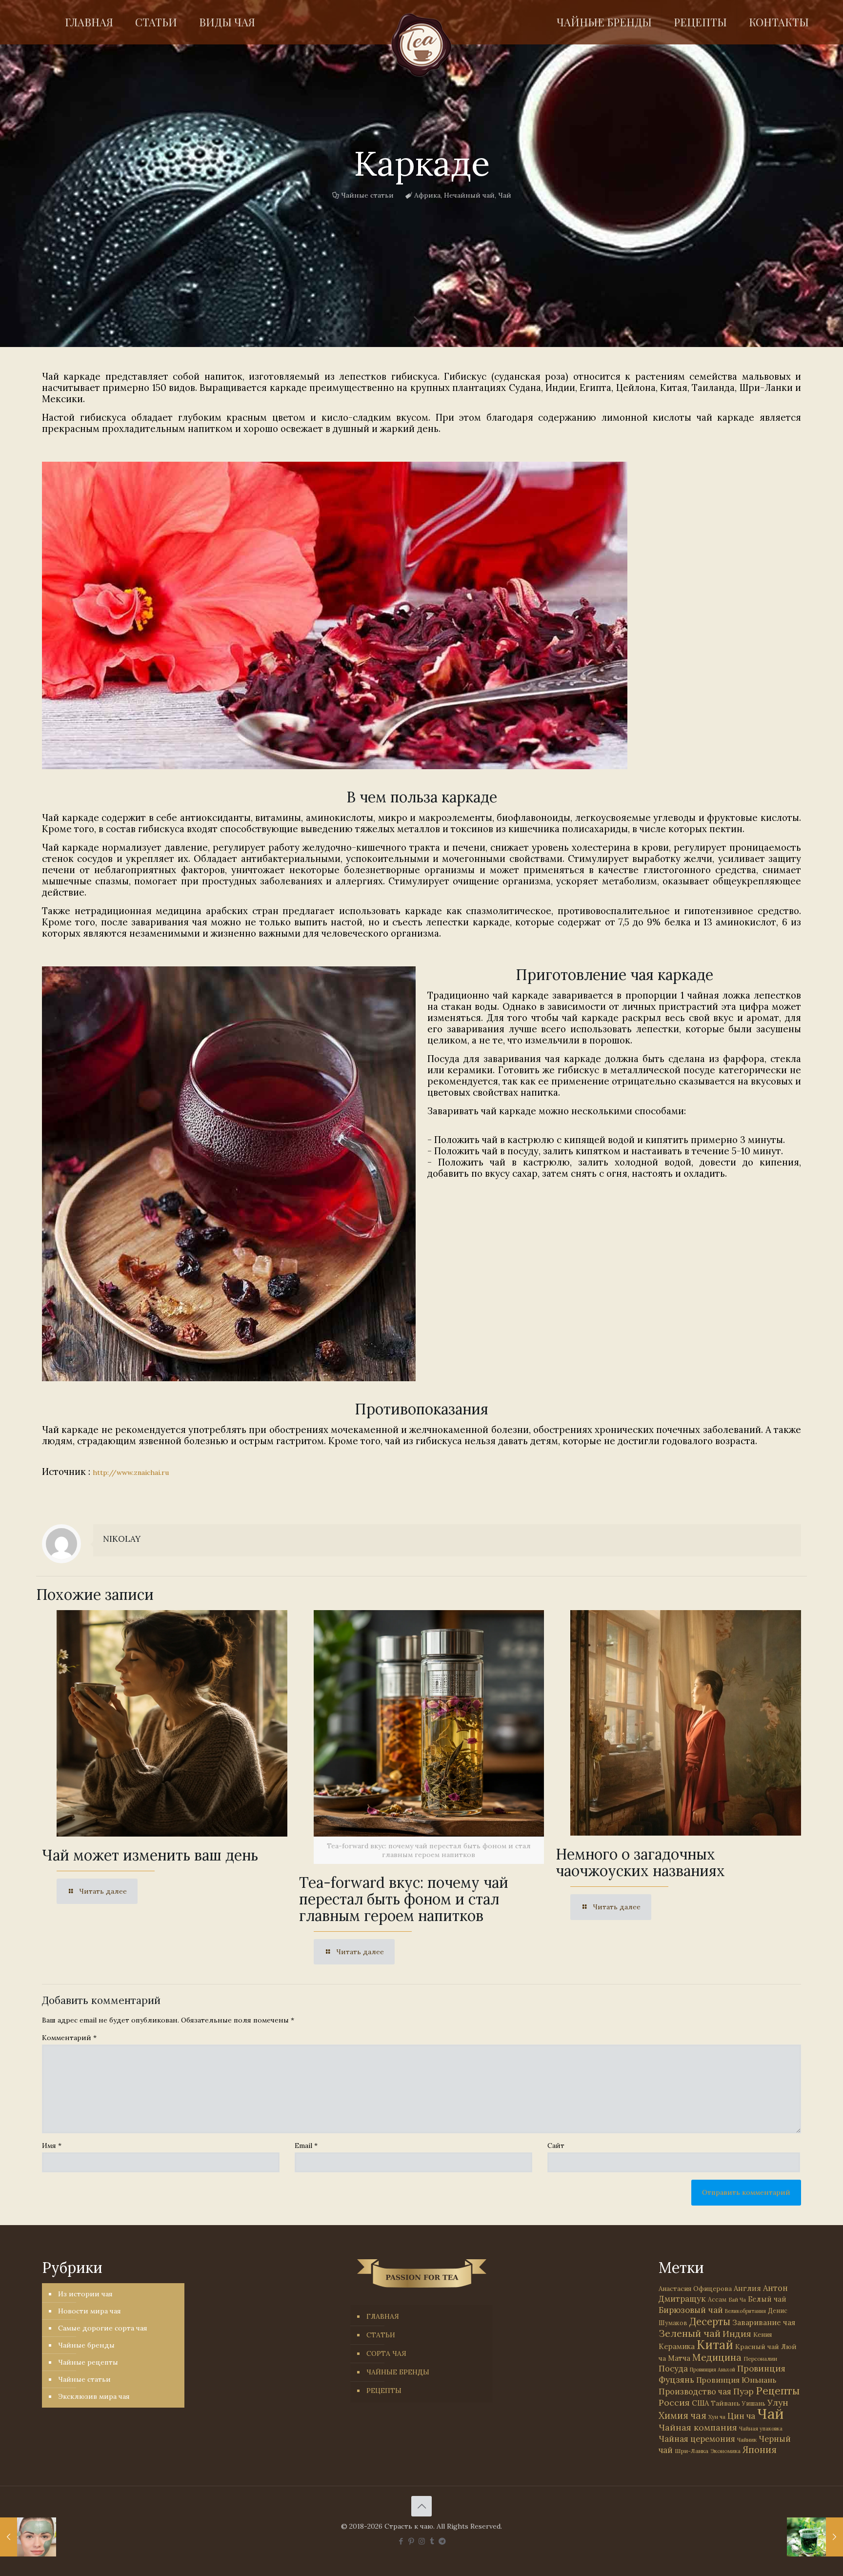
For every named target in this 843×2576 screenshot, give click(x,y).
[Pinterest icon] (411, 2541)
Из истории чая (85, 2294)
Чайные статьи (367, 195)
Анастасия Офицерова (695, 2289)
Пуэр (743, 2392)
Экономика (725, 2451)
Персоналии (760, 2359)
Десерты (710, 2321)
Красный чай (757, 2347)
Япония (760, 2450)
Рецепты (778, 2391)
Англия (747, 2288)
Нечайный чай (469, 195)
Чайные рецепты (88, 2362)
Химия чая (682, 2415)
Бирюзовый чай (691, 2310)
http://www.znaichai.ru (131, 1472)
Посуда (673, 2369)
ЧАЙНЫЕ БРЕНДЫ (398, 2372)
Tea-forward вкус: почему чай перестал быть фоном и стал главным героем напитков (404, 1899)
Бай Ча (737, 2300)
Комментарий (69, 2038)
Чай (505, 195)
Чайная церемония (697, 2439)
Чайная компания (698, 2427)
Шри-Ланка (692, 2451)
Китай (715, 2345)
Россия (674, 2402)
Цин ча (741, 2416)
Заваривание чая (764, 2322)
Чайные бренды (86, 2345)
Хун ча (717, 2417)
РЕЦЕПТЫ (384, 2391)
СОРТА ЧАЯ (386, 2353)
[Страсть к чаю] (422, 45)
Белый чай (767, 2299)
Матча (679, 2358)
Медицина (717, 2357)
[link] (335, 615)
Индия (737, 2334)
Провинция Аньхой (713, 2370)
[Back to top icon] (421, 2506)
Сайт (556, 2146)
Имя (52, 2146)
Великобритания (745, 2311)
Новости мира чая (90, 2311)
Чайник (747, 2440)
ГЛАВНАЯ (383, 2316)
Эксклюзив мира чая (94, 2396)
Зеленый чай (690, 2333)
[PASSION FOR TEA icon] (442, 2541)
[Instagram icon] (422, 2541)
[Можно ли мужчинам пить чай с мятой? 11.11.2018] (815, 2537)
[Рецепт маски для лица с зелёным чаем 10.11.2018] (28, 2537)
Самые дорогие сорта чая (103, 2328)
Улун (778, 2402)
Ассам (717, 2299)
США (700, 2403)
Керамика (677, 2346)
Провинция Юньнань (736, 2380)
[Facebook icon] (401, 2541)
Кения (763, 2335)
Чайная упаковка (761, 2429)
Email (306, 2146)
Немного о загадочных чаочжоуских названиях (640, 1862)
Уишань (754, 2403)
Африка (427, 195)
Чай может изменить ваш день (150, 1855)
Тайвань (725, 2403)
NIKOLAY (122, 1539)
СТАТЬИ (381, 2335)
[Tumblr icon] (432, 2541)
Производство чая (695, 2392)
